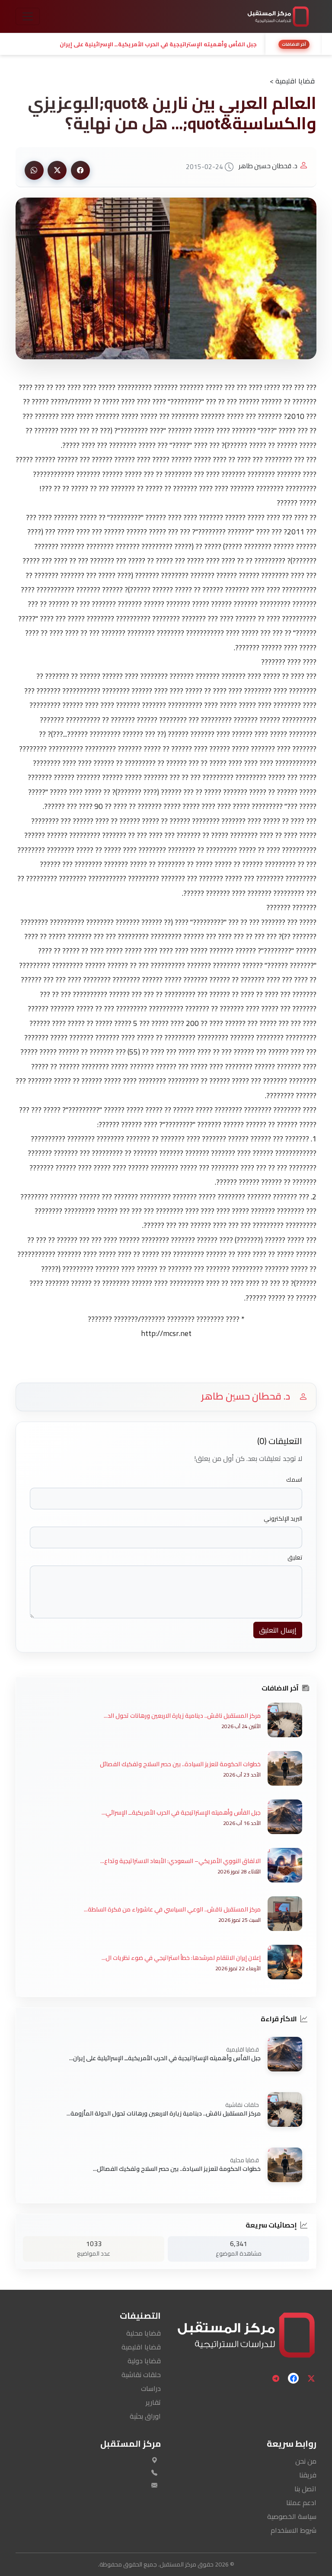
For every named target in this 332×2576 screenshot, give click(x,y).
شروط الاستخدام (294, 2530)
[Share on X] (57, 170)
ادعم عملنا (301, 2502)
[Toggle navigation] (28, 16)
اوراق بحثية (145, 2416)
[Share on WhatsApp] (34, 170)
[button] (138, 44)
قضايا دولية (144, 2361)
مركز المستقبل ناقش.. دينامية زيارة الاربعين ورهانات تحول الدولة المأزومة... (164, 2113)
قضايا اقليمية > (292, 81)
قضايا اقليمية (141, 2347)
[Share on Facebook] (80, 170)
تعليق (295, 1558)
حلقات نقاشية (141, 2375)
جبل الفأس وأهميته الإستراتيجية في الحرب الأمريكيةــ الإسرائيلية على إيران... (165, 2058)
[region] (166, 44)
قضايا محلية (144, 2333)
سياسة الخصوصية (292, 2516)
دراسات (151, 2388)
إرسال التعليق (278, 1630)
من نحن (306, 2461)
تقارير (153, 2402)
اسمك (294, 1480)
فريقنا (308, 2475)
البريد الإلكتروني (283, 1519)
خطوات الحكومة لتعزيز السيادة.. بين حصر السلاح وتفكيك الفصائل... (177, 2168)
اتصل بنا (305, 2489)
